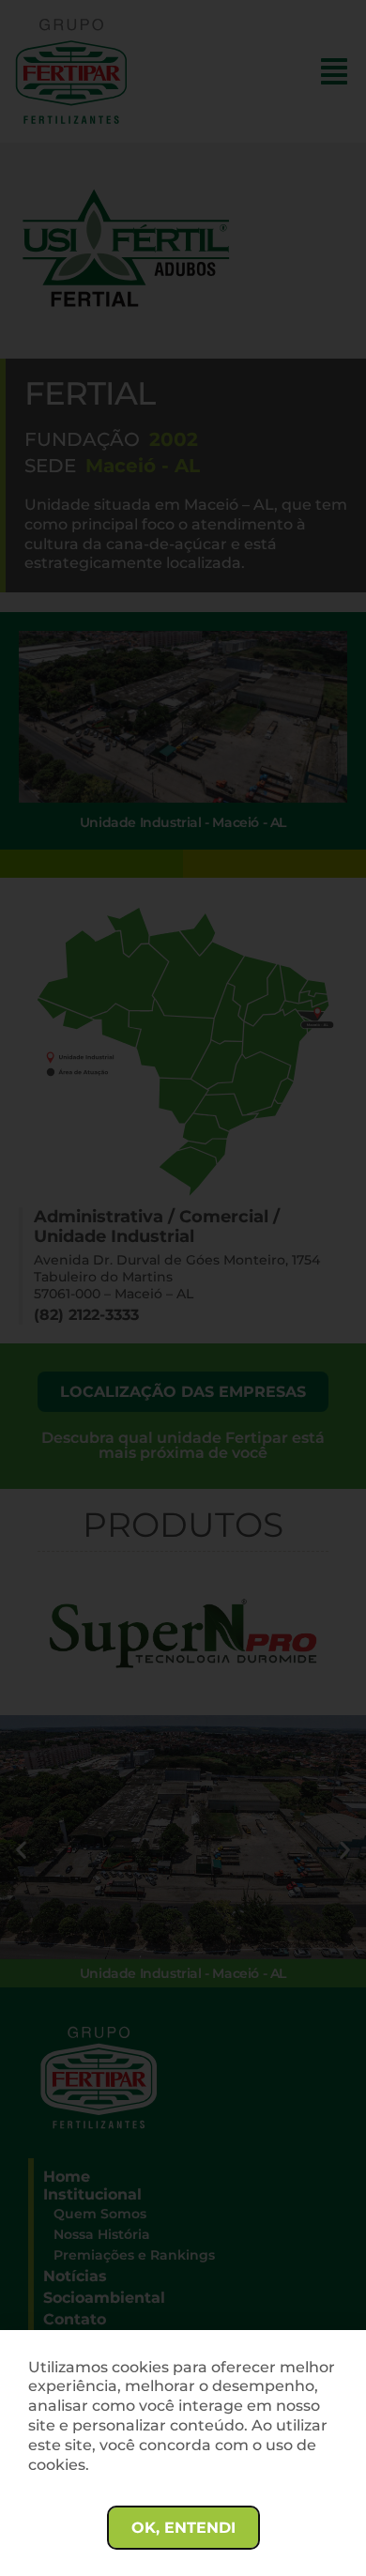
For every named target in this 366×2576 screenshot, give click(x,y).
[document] (183, 1288)
